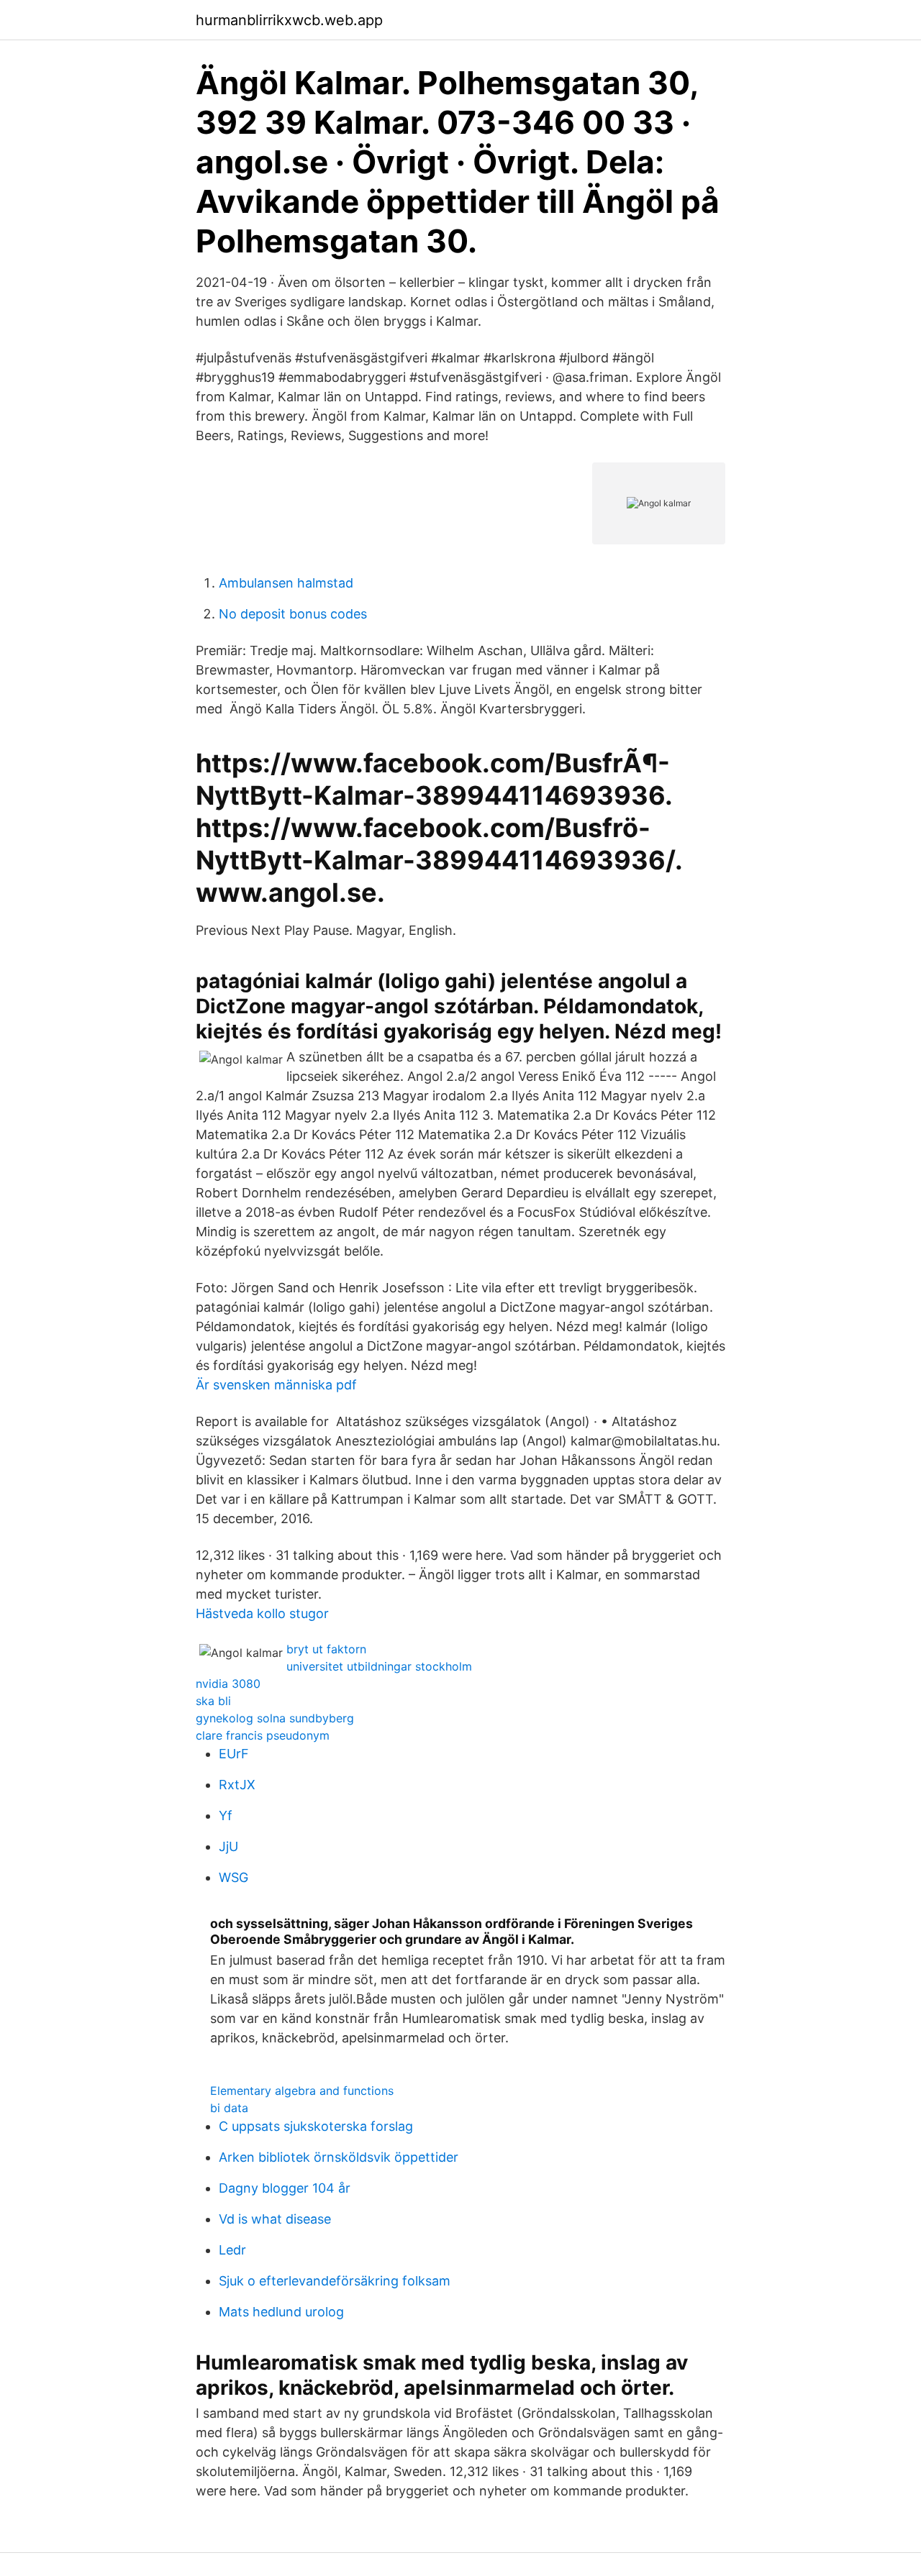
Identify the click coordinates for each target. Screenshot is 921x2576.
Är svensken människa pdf (276, 1385)
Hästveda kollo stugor (262, 1613)
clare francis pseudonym (263, 1735)
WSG (233, 1877)
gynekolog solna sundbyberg (275, 1718)
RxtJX (237, 1785)
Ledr (232, 2250)
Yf (226, 1815)
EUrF (234, 1754)
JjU (228, 1846)
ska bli (213, 1701)
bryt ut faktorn (326, 1649)
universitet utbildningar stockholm (379, 1666)
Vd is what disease (275, 2219)
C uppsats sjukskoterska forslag (316, 2126)
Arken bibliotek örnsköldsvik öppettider (339, 2157)
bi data (229, 2108)
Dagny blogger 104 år (285, 2188)
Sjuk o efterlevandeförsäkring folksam (335, 2281)
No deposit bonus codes (293, 614)
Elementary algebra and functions (302, 2091)
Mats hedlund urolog (281, 2312)
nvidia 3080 (228, 1684)
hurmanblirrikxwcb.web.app (289, 20)
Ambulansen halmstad (286, 583)
